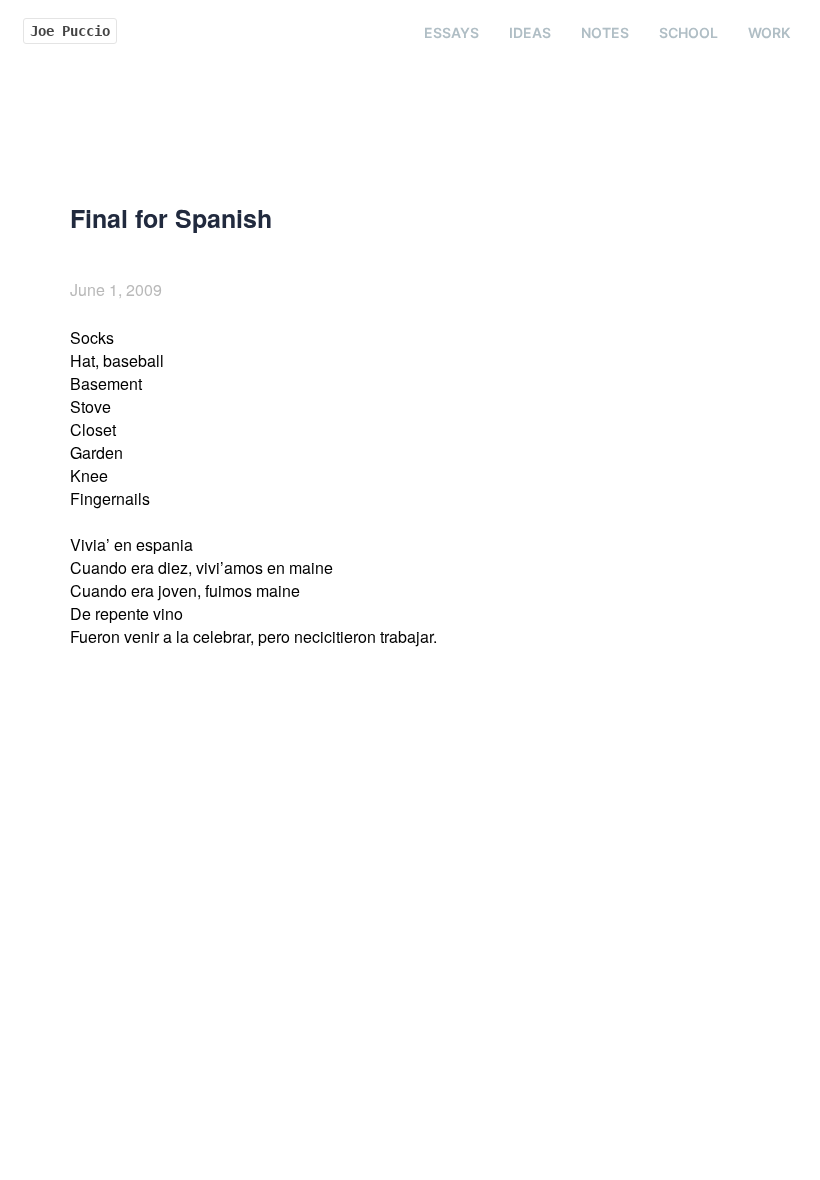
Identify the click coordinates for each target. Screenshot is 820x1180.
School (688, 32)
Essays (451, 32)
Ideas (530, 32)
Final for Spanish (171, 218)
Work (769, 32)
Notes (605, 32)
